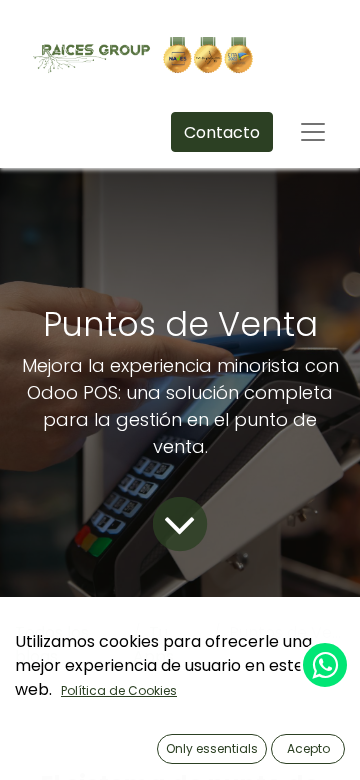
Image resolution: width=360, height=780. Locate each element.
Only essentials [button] (212, 748)
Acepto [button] (308, 748)
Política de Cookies (119, 690)
